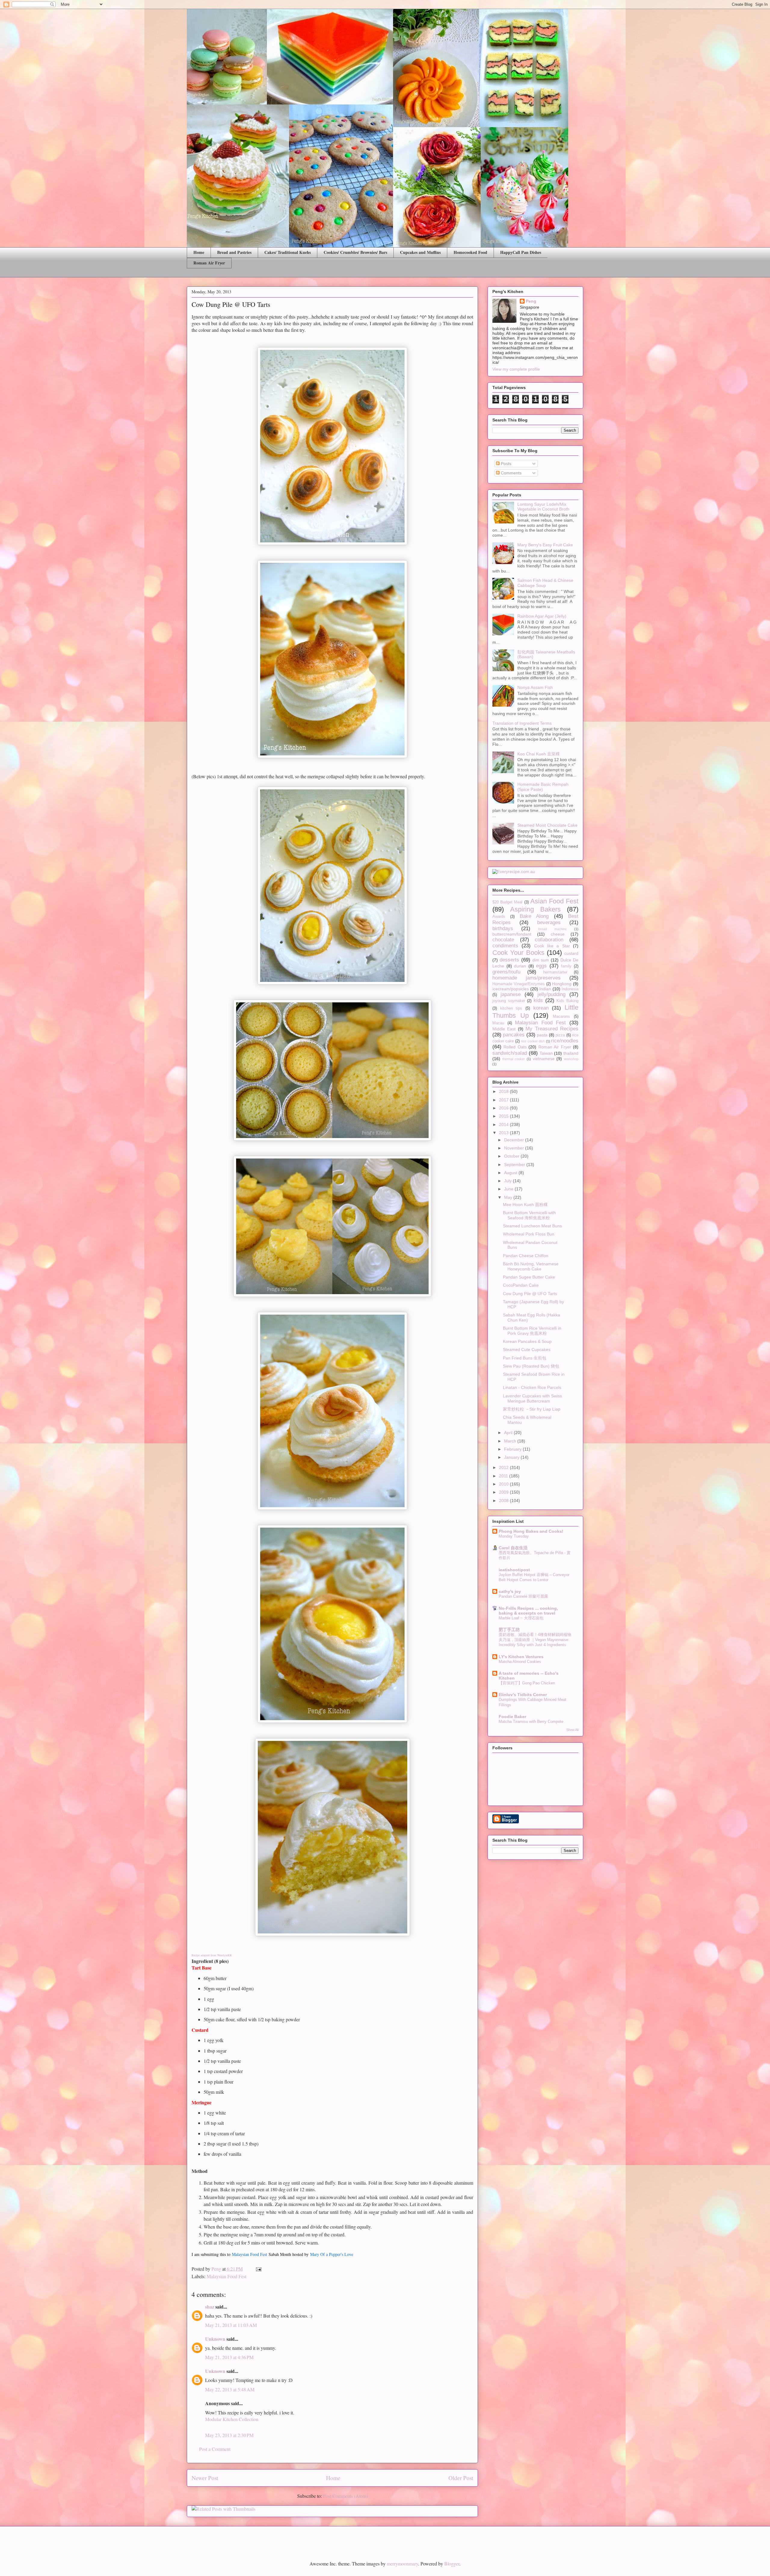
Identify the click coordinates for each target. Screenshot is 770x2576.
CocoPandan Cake (521, 1285)
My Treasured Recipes (552, 1029)
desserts (509, 960)
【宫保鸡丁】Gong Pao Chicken (527, 1683)
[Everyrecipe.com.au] (514, 872)
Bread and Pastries (234, 252)
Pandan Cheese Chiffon (526, 1256)
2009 (504, 1492)
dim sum (541, 960)
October (512, 1156)
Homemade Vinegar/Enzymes (519, 984)
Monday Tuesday (514, 1536)
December (515, 1140)
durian (520, 966)
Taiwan (546, 1053)
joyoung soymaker (509, 1001)
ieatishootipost (514, 1570)
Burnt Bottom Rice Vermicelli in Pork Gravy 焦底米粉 (532, 1331)
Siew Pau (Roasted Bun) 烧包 (531, 1366)
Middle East (504, 1029)
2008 (504, 1501)
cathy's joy (510, 1591)
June (509, 1189)
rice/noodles (565, 1041)
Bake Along (534, 916)
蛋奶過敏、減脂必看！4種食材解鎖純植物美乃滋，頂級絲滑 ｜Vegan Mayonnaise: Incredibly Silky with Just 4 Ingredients (535, 1640)
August (511, 1173)
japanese (511, 994)
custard (571, 953)
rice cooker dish (533, 1041)
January (512, 1457)
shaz (210, 2307)
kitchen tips (511, 1008)
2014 (504, 1124)
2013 (504, 1133)
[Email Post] (258, 2269)
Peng (531, 301)
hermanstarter (555, 972)
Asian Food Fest (554, 901)
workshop (571, 1059)
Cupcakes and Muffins (420, 252)
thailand (571, 1053)
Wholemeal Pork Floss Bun (529, 1234)
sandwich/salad (510, 1053)
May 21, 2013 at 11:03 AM (231, 2325)
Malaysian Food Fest (250, 2254)
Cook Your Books (518, 953)
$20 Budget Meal (507, 902)
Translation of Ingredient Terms (522, 723)
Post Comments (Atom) (345, 2496)
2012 (504, 1467)
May (509, 1197)
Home (199, 252)
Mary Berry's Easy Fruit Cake (545, 545)
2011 (504, 1476)
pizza (560, 1035)
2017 (504, 1100)
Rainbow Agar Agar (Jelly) (542, 616)
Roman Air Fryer (209, 263)
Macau (498, 1023)
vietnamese (544, 1059)
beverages (549, 922)
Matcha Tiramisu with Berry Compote (531, 1721)
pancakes (514, 1035)
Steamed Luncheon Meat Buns (532, 1226)
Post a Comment (215, 2449)
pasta (542, 1035)
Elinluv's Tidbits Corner (523, 1695)
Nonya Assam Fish (535, 687)
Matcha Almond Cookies (520, 1662)
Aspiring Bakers (535, 909)
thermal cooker (514, 1059)
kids (538, 1000)
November (515, 1148)
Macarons (561, 1017)
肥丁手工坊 (509, 1630)
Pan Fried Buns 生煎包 (525, 1358)
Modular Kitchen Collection (232, 2419)
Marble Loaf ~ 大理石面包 (521, 1618)
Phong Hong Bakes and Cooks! (531, 1531)
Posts (505, 464)
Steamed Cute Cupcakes (527, 1350)
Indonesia (570, 989)
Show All (572, 1730)
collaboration (549, 940)
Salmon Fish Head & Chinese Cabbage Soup (545, 583)
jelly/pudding (551, 994)
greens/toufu (506, 972)
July (508, 1181)
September (515, 1165)
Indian (545, 989)
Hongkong (562, 984)
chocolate (503, 940)
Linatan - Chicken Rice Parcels (532, 1387)
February (513, 1449)
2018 (504, 1091)
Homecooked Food (470, 252)
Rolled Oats (515, 1047)
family (566, 966)
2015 (504, 1116)
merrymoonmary (402, 2564)
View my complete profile (516, 369)
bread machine (553, 929)
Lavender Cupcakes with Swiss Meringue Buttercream (532, 1398)
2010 (504, 1484)
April (509, 1433)
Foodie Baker (512, 1717)
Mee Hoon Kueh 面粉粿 (525, 1205)
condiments (505, 946)
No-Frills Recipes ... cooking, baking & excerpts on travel (528, 1611)
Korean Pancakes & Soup (527, 1341)
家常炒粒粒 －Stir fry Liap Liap (532, 1409)
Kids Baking (567, 1001)
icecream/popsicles (511, 989)
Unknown (215, 2339)
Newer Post (205, 2478)
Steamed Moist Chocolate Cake (547, 825)
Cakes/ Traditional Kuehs (288, 252)
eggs (541, 966)
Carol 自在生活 (513, 1548)
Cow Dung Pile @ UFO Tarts (530, 1294)
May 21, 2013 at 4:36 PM (229, 2357)
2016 (504, 1108)
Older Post (461, 2478)
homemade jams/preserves (527, 978)
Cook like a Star (552, 946)
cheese (558, 934)
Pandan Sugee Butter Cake (529, 1277)
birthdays (503, 929)
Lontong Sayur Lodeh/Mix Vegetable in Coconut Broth (543, 507)
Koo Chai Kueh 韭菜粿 (539, 754)
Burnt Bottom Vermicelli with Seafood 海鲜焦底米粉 (529, 1215)
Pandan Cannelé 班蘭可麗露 (523, 1596)
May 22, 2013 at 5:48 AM (230, 2389)
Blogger (452, 2564)
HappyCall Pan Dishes (521, 252)
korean (541, 1008)
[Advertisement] (257, 2538)
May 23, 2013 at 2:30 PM (229, 2435)
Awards (499, 917)
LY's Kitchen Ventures (521, 1657)
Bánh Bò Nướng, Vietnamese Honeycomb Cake (531, 1266)
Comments (511, 473)
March (511, 1441)
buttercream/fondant (512, 934)
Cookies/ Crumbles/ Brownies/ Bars (355, 252)
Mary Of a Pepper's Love (332, 2254)
